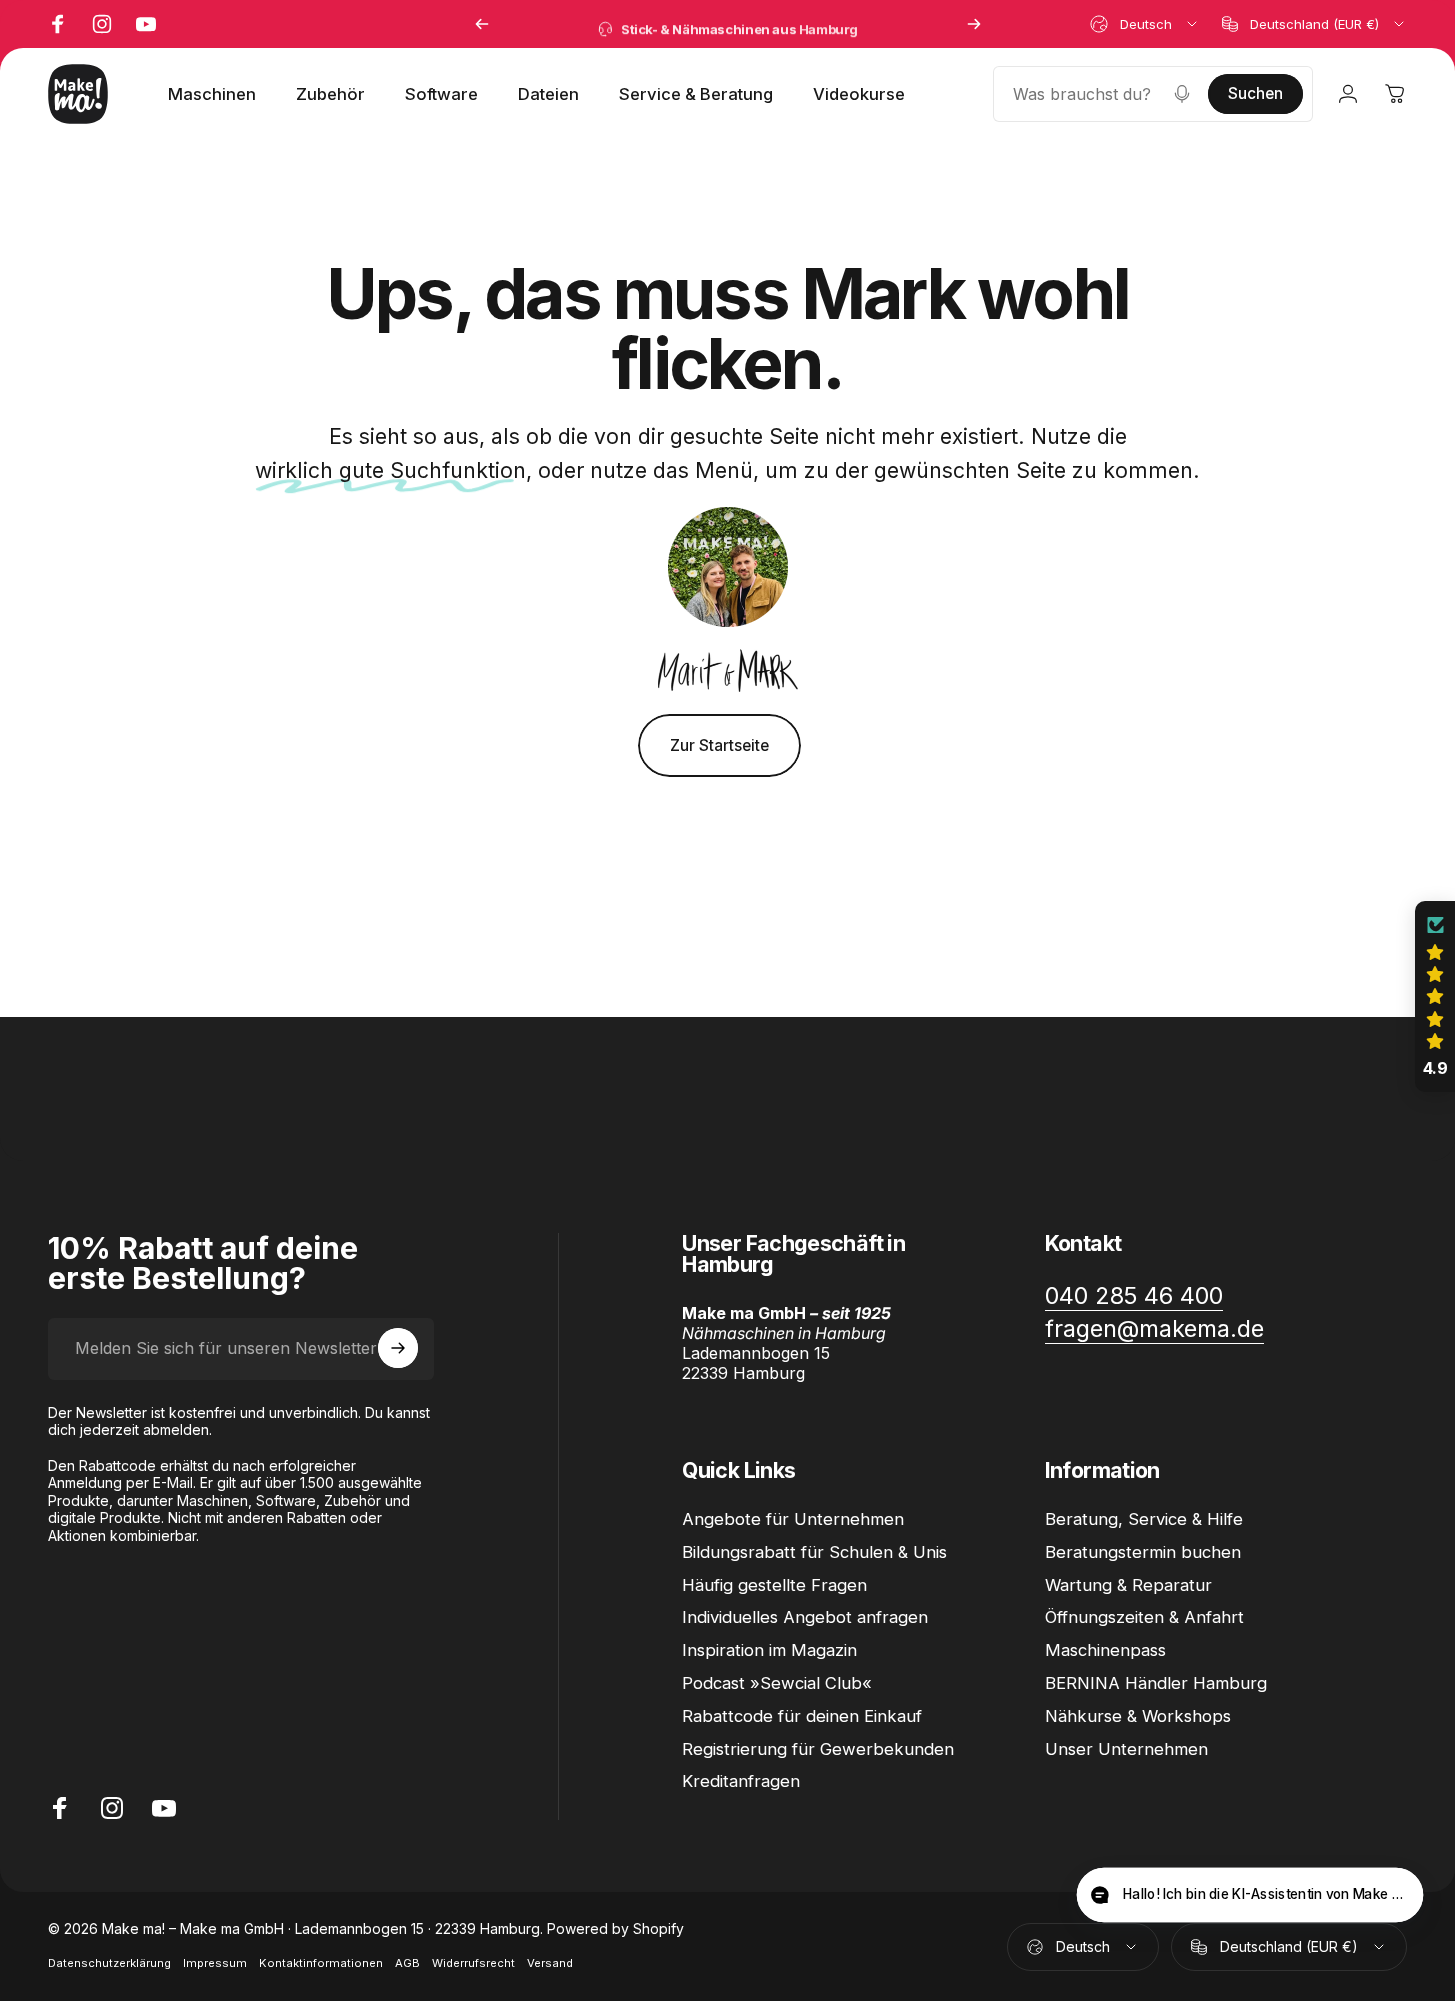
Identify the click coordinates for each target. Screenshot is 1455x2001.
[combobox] (1145, 24)
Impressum (215, 1963)
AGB (407, 1963)
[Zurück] (482, 24)
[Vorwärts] (974, 24)
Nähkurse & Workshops (1138, 1715)
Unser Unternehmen (1126, 1748)
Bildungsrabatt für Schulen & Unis (814, 1552)
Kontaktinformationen (321, 1963)
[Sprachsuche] (1182, 94)
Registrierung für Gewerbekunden (818, 1748)
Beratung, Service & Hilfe (1144, 1519)
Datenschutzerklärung (109, 1963)
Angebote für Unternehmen (793, 1519)
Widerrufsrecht (473, 1963)
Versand (550, 1963)
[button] (1435, 997)
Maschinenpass (1105, 1650)
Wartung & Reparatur (1128, 1584)
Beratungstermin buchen (1143, 1552)
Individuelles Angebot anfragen (805, 1617)
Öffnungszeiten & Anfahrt (1144, 1617)
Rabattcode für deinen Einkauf (802, 1715)
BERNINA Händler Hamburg (1156, 1683)
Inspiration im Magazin (769, 1650)
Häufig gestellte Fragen (774, 1584)
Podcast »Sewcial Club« (777, 1683)
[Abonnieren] (398, 1348)
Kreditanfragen (741, 1781)
